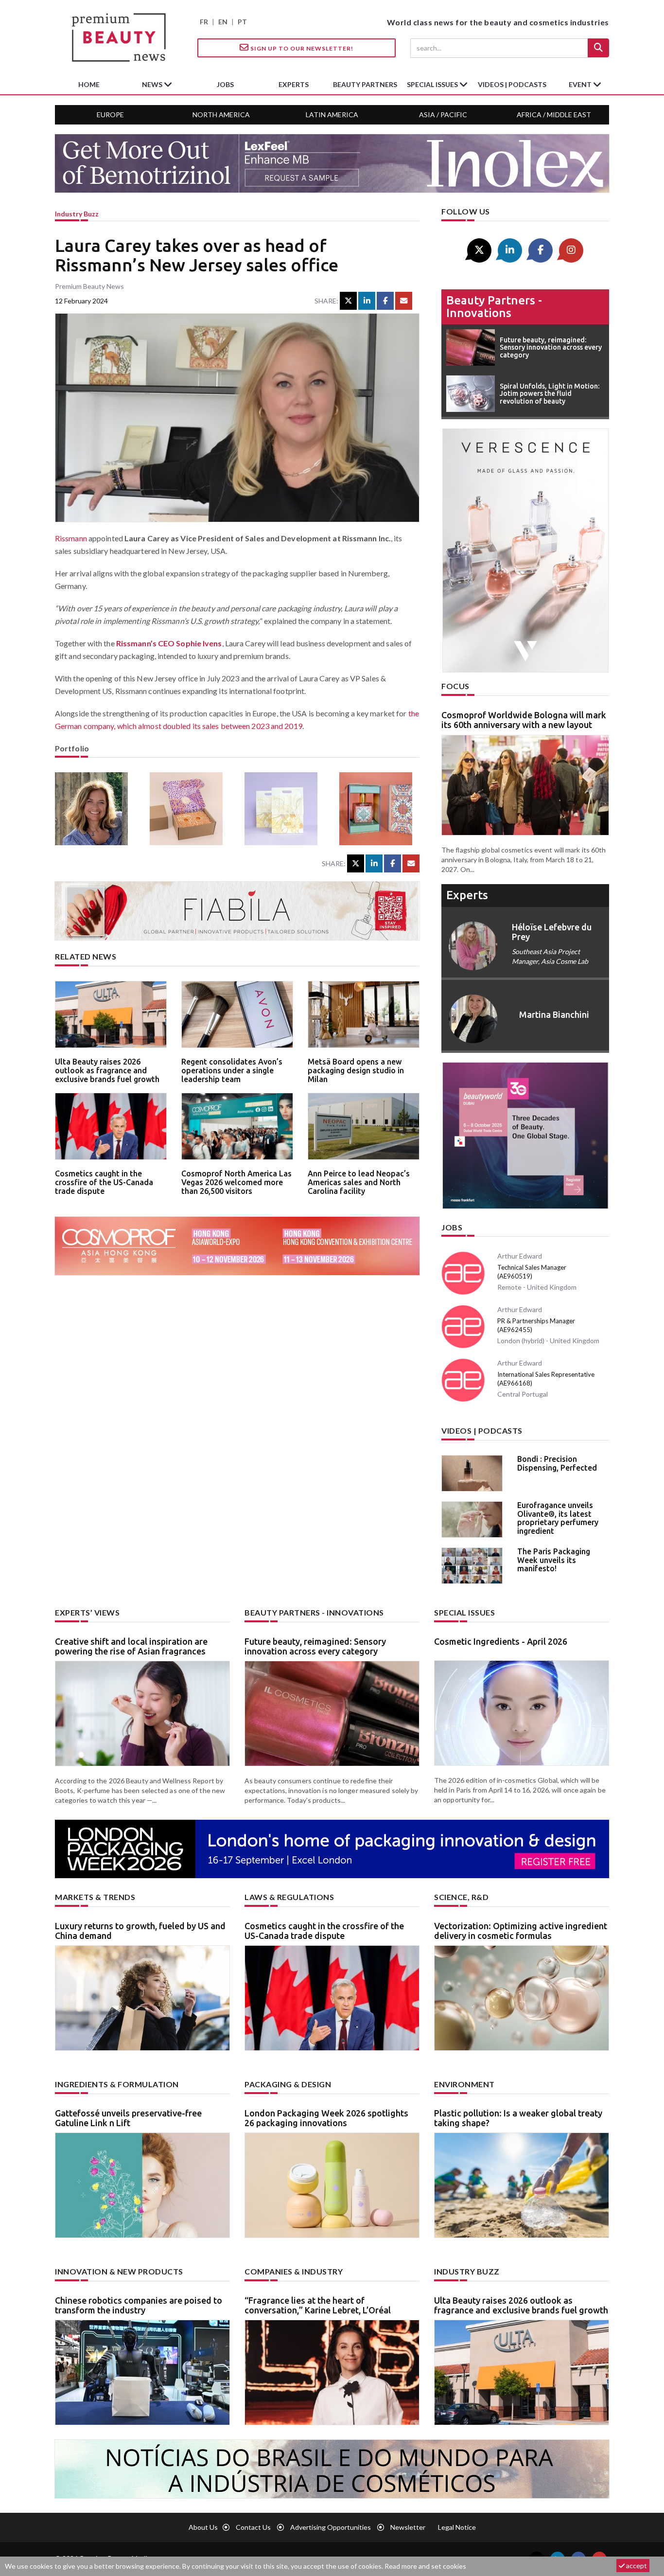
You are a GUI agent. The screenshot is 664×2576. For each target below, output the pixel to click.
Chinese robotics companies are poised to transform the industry (139, 2305)
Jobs (452, 1227)
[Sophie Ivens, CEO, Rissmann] (95, 809)
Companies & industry (294, 2271)
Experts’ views (87, 1612)
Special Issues (464, 1612)
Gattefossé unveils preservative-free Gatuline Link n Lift (128, 2118)
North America (221, 115)
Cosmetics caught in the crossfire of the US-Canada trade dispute (104, 1182)
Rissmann (71, 538)
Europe (110, 115)
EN (223, 22)
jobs (225, 84)
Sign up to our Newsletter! (301, 48)
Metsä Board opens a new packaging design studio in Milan (356, 1070)
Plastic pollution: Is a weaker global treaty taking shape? (518, 2118)
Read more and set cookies (425, 2566)
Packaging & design (288, 2084)
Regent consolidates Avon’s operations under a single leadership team (232, 1070)
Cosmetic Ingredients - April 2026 (501, 1641)
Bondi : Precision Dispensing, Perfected (557, 1463)
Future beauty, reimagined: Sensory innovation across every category (315, 1646)
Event (581, 84)
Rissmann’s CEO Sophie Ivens (169, 643)
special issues (433, 84)
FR (204, 22)
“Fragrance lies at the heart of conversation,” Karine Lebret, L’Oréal (318, 2305)
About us (203, 2527)
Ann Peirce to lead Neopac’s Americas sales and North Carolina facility (359, 1182)
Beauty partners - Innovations (494, 307)
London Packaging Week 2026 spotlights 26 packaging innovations (326, 2118)
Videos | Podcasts (512, 84)
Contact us (253, 2527)
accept (636, 2566)
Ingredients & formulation (117, 2084)
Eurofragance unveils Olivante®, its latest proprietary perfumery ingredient (558, 1518)
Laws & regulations (289, 1897)
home (89, 84)
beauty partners (365, 84)
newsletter (408, 2527)
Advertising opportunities (331, 2527)
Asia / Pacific (443, 115)
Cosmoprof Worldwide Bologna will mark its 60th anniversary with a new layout (524, 720)
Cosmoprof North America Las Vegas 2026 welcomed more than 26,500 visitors (236, 1182)
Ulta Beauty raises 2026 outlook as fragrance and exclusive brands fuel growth (107, 1070)
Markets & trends (95, 1897)
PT (242, 22)
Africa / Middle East (554, 115)
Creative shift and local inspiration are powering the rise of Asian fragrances (131, 1646)
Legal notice (457, 2527)
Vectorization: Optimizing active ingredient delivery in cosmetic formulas (521, 1931)
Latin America (332, 115)
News (153, 84)
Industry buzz (77, 214)
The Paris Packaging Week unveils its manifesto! (554, 1560)
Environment (464, 2084)
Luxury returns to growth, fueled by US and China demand (140, 1931)
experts (294, 84)
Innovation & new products (119, 2271)
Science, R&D (461, 1897)
